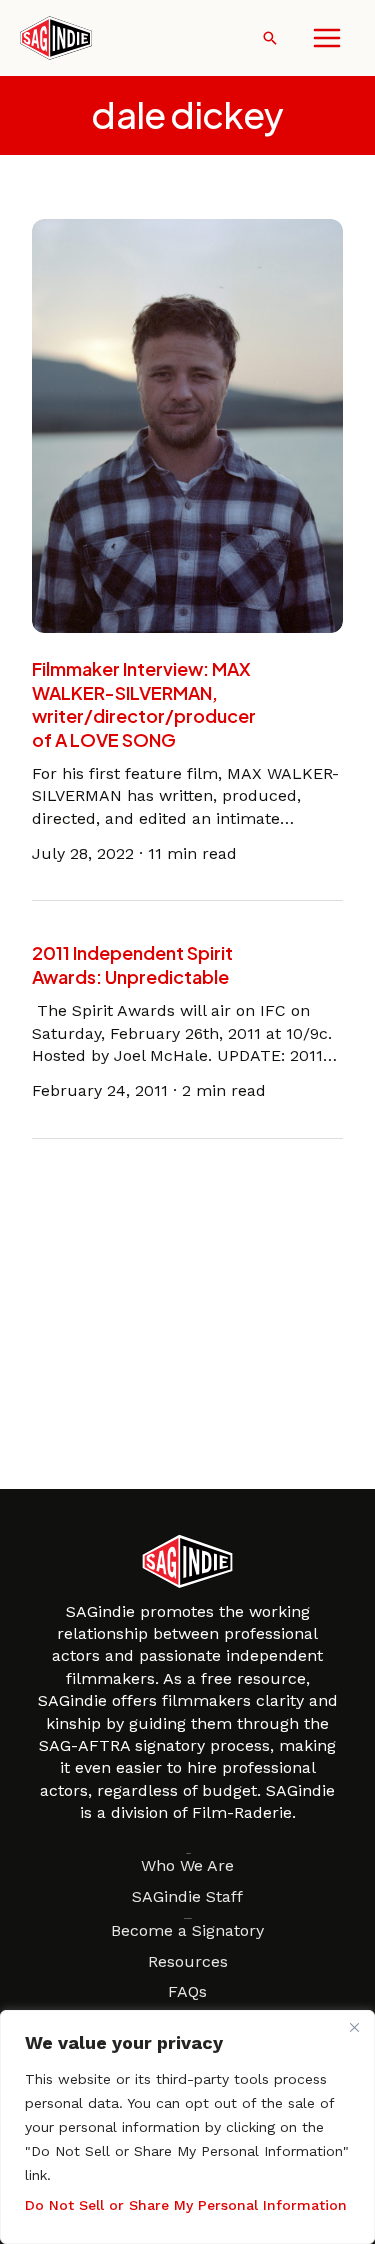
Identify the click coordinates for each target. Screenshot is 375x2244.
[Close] (354, 2027)
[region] (187, 2127)
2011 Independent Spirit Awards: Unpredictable (132, 964)
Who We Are (187, 1865)
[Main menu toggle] (327, 38)
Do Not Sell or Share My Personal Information (186, 2205)
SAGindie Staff (187, 1896)
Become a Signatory (187, 1930)
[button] (270, 38)
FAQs (187, 1991)
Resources (188, 1961)
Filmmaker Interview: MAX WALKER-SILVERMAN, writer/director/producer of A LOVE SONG (144, 703)
